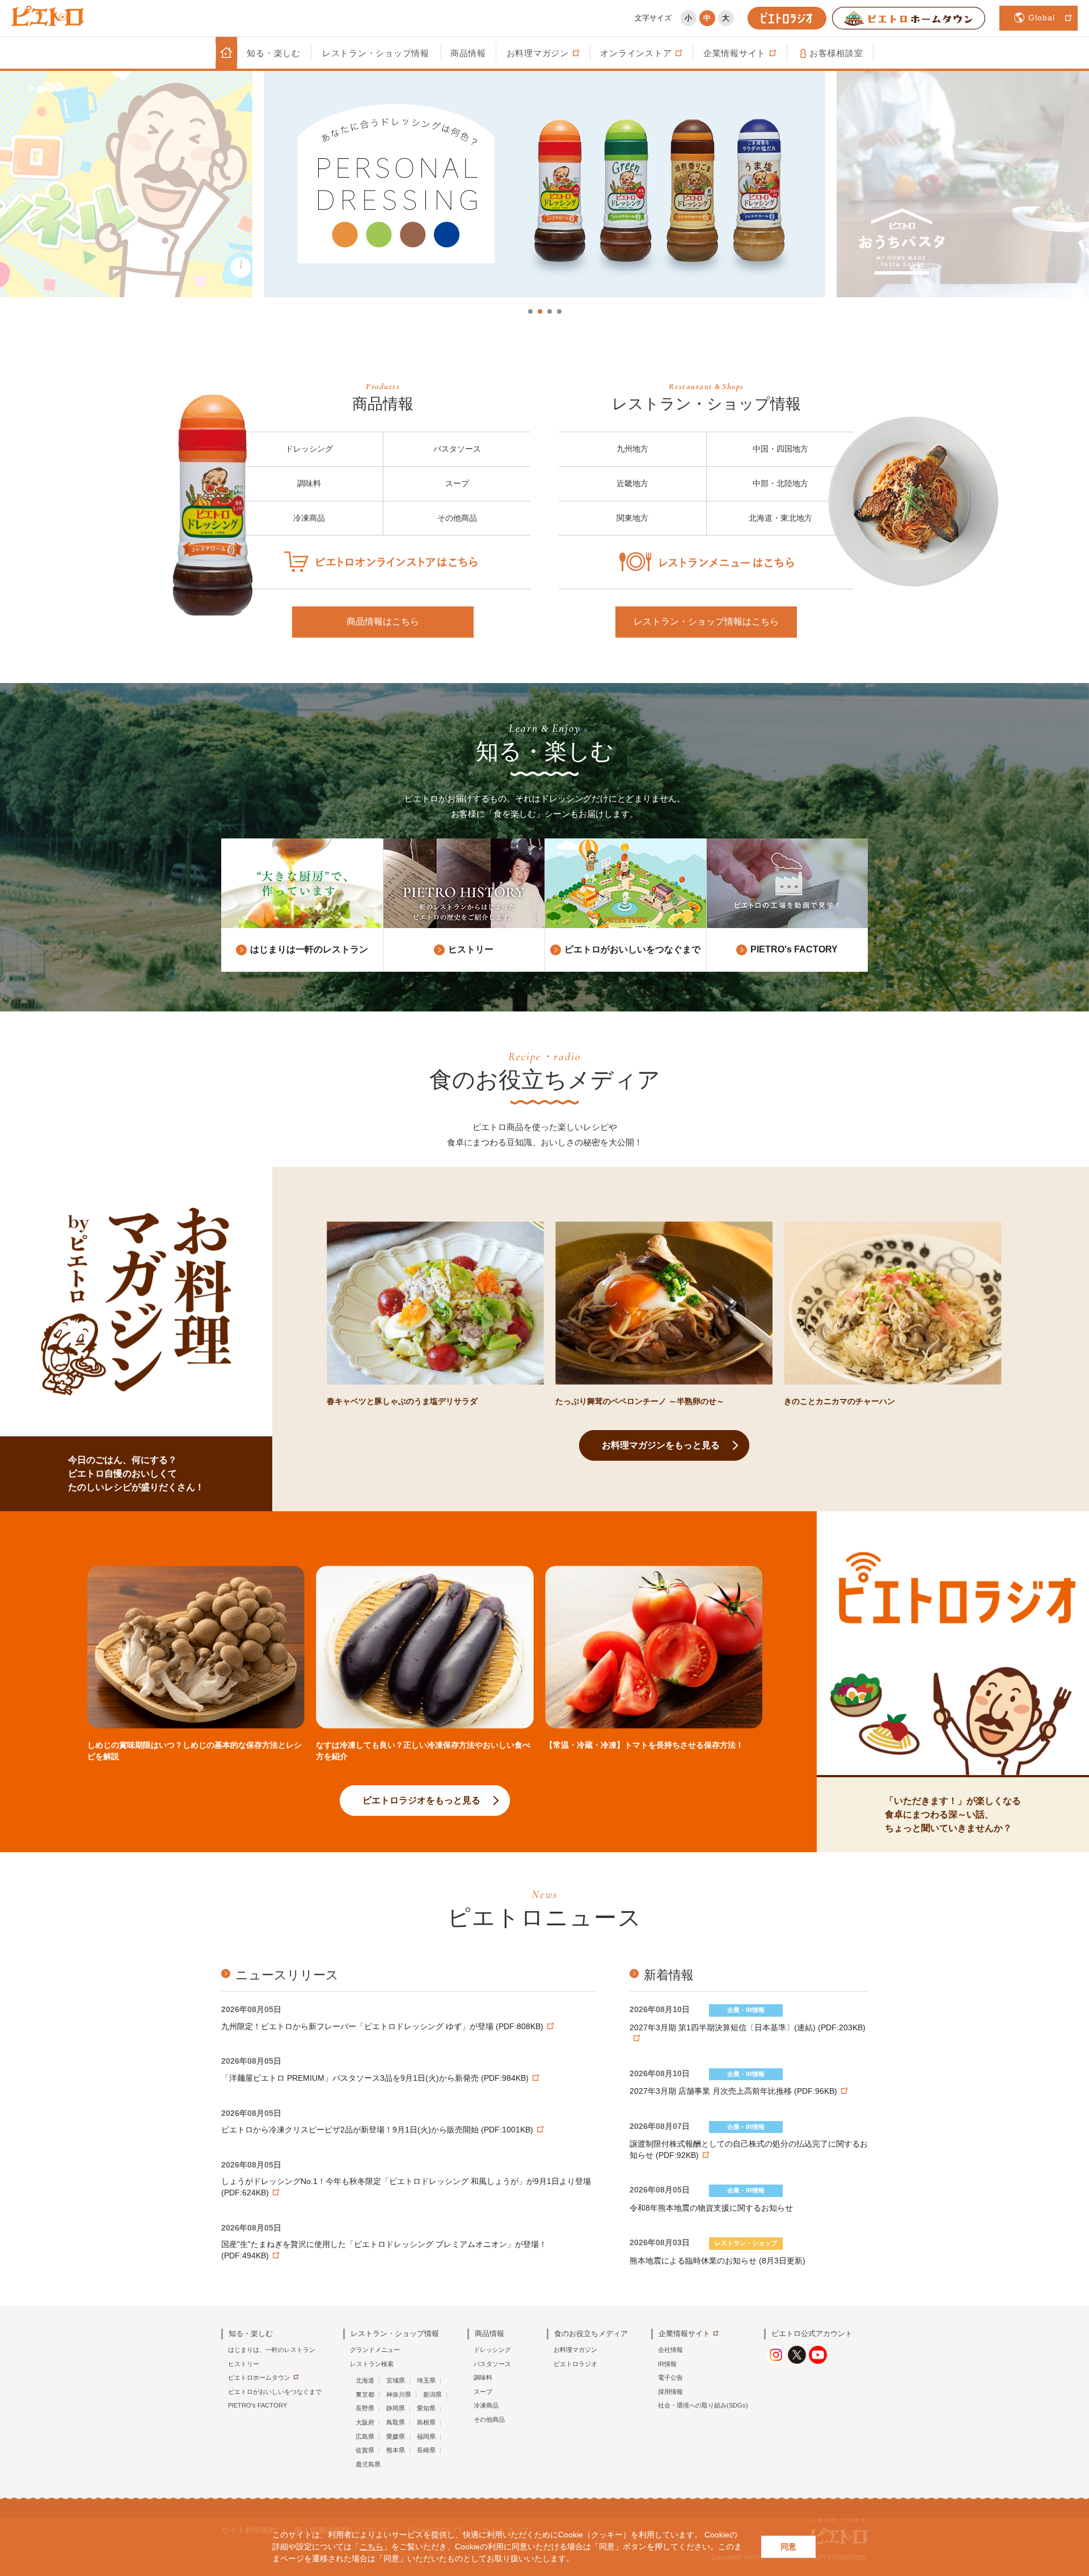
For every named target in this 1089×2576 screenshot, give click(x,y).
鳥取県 (396, 2422)
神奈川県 (399, 2394)
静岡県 (396, 2408)
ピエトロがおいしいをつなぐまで (275, 2392)
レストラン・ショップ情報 (376, 53)
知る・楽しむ (274, 53)
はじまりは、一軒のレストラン (272, 2350)
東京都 (365, 2394)
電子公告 (670, 2377)
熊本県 (396, 2450)
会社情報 (670, 2350)
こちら (372, 2547)
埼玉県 (426, 2380)
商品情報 (468, 53)
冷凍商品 (309, 518)
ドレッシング (309, 449)
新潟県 (432, 2394)
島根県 (426, 2422)
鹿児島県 (368, 2464)
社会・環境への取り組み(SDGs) (703, 2405)
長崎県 (426, 2450)
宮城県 (396, 2380)
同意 (788, 2547)
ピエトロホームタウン (259, 2377)
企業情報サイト (684, 2333)
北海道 (365, 2380)
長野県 (365, 2408)
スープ (457, 483)
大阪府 (365, 2422)
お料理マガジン (575, 2350)
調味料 (309, 483)
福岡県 (426, 2436)
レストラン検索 (372, 2364)
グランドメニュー (375, 2350)
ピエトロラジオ (575, 2364)
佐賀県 (365, 2450)
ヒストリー (244, 2364)
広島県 (365, 2436)
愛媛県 (396, 2436)
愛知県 (426, 2408)
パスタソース (457, 449)
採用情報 (670, 2392)
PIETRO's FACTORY (258, 2405)
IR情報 (667, 2364)
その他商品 (457, 518)
